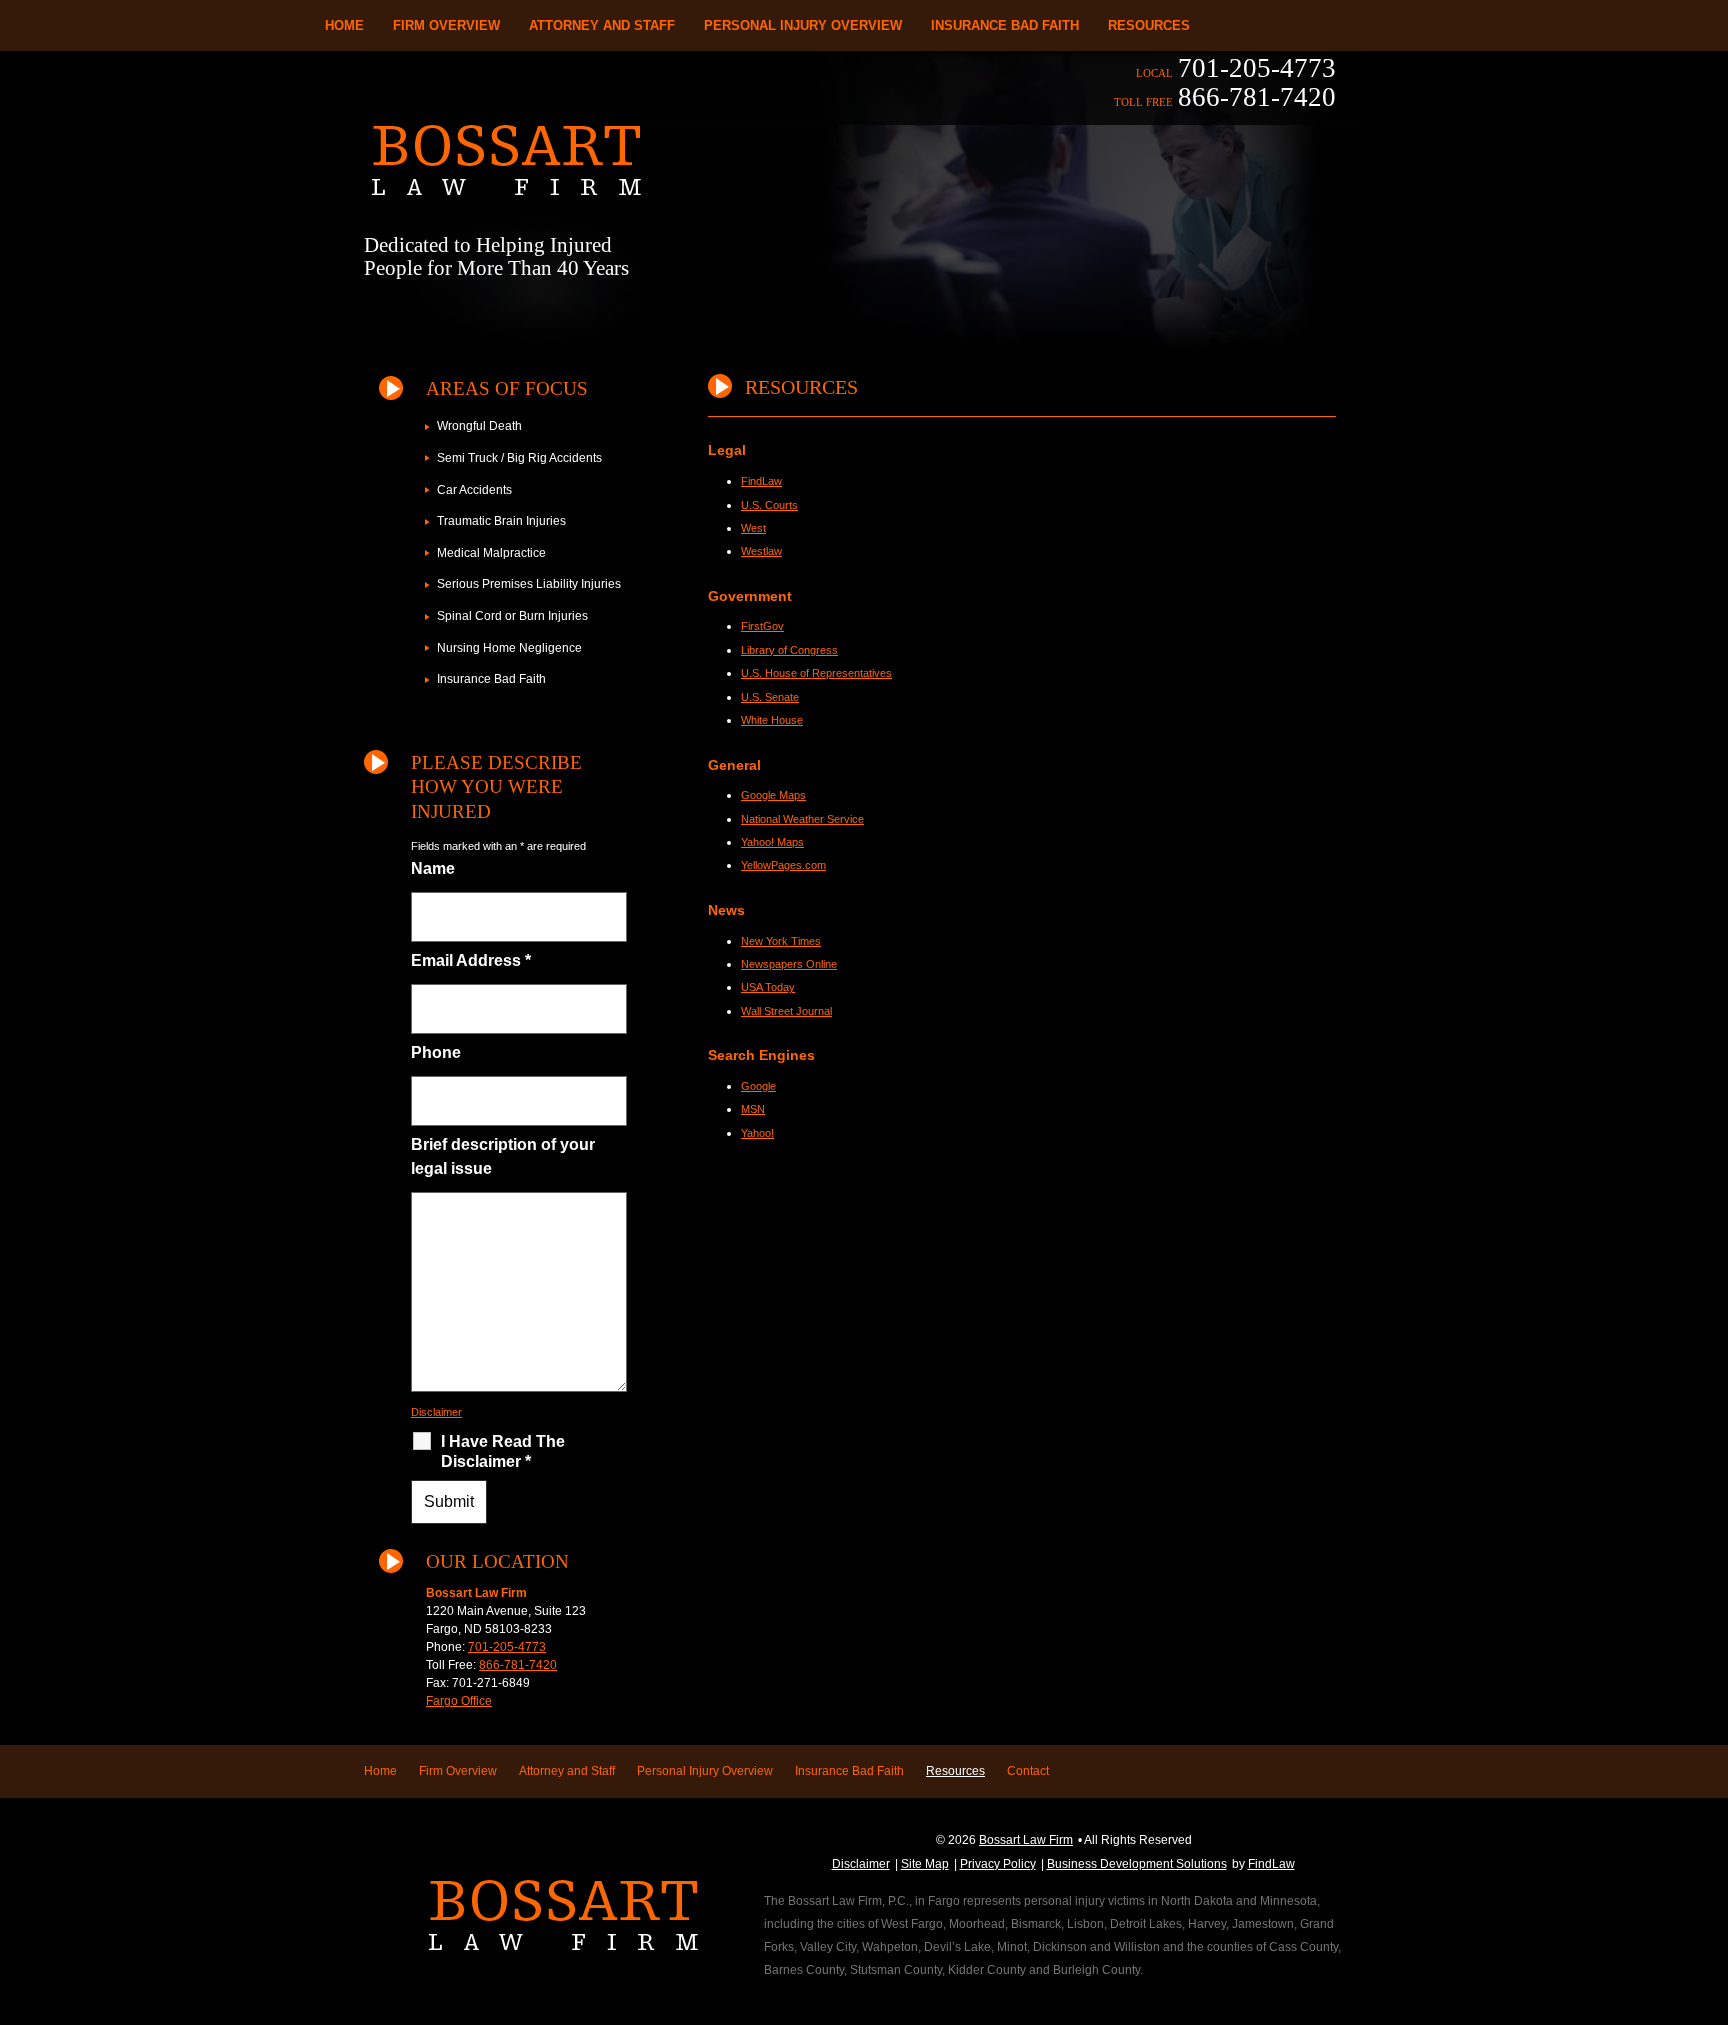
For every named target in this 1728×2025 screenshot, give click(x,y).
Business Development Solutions (1137, 1864)
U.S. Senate (770, 697)
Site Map (925, 1864)
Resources (1149, 25)
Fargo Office (459, 1701)
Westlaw (761, 551)
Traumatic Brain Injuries (501, 521)
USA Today (768, 987)
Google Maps (773, 795)
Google (758, 1086)
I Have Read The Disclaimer (503, 1451)
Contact (1028, 1771)
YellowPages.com (783, 865)
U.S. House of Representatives (816, 673)
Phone (436, 1052)
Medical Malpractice (491, 553)
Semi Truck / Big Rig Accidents (519, 458)
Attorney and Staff (602, 25)
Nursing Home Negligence (509, 648)
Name (433, 868)
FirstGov (762, 626)
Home (344, 25)
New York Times (781, 941)
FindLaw (761, 481)
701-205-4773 (1257, 68)
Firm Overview (446, 25)
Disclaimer (436, 1412)
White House (772, 720)
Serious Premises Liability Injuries (529, 584)
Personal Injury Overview (803, 25)
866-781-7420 (1257, 97)
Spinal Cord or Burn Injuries (512, 616)
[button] (1708, 1880)
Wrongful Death (479, 426)
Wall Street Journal (786, 1011)
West (753, 528)
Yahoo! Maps (772, 842)
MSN (753, 1109)
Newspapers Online (789, 964)
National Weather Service (802, 819)
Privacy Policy (998, 1864)
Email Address (471, 960)
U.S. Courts (769, 505)
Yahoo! (757, 1133)
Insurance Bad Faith (1005, 25)
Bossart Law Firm (1026, 1840)
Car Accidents (474, 490)
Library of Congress (789, 650)
